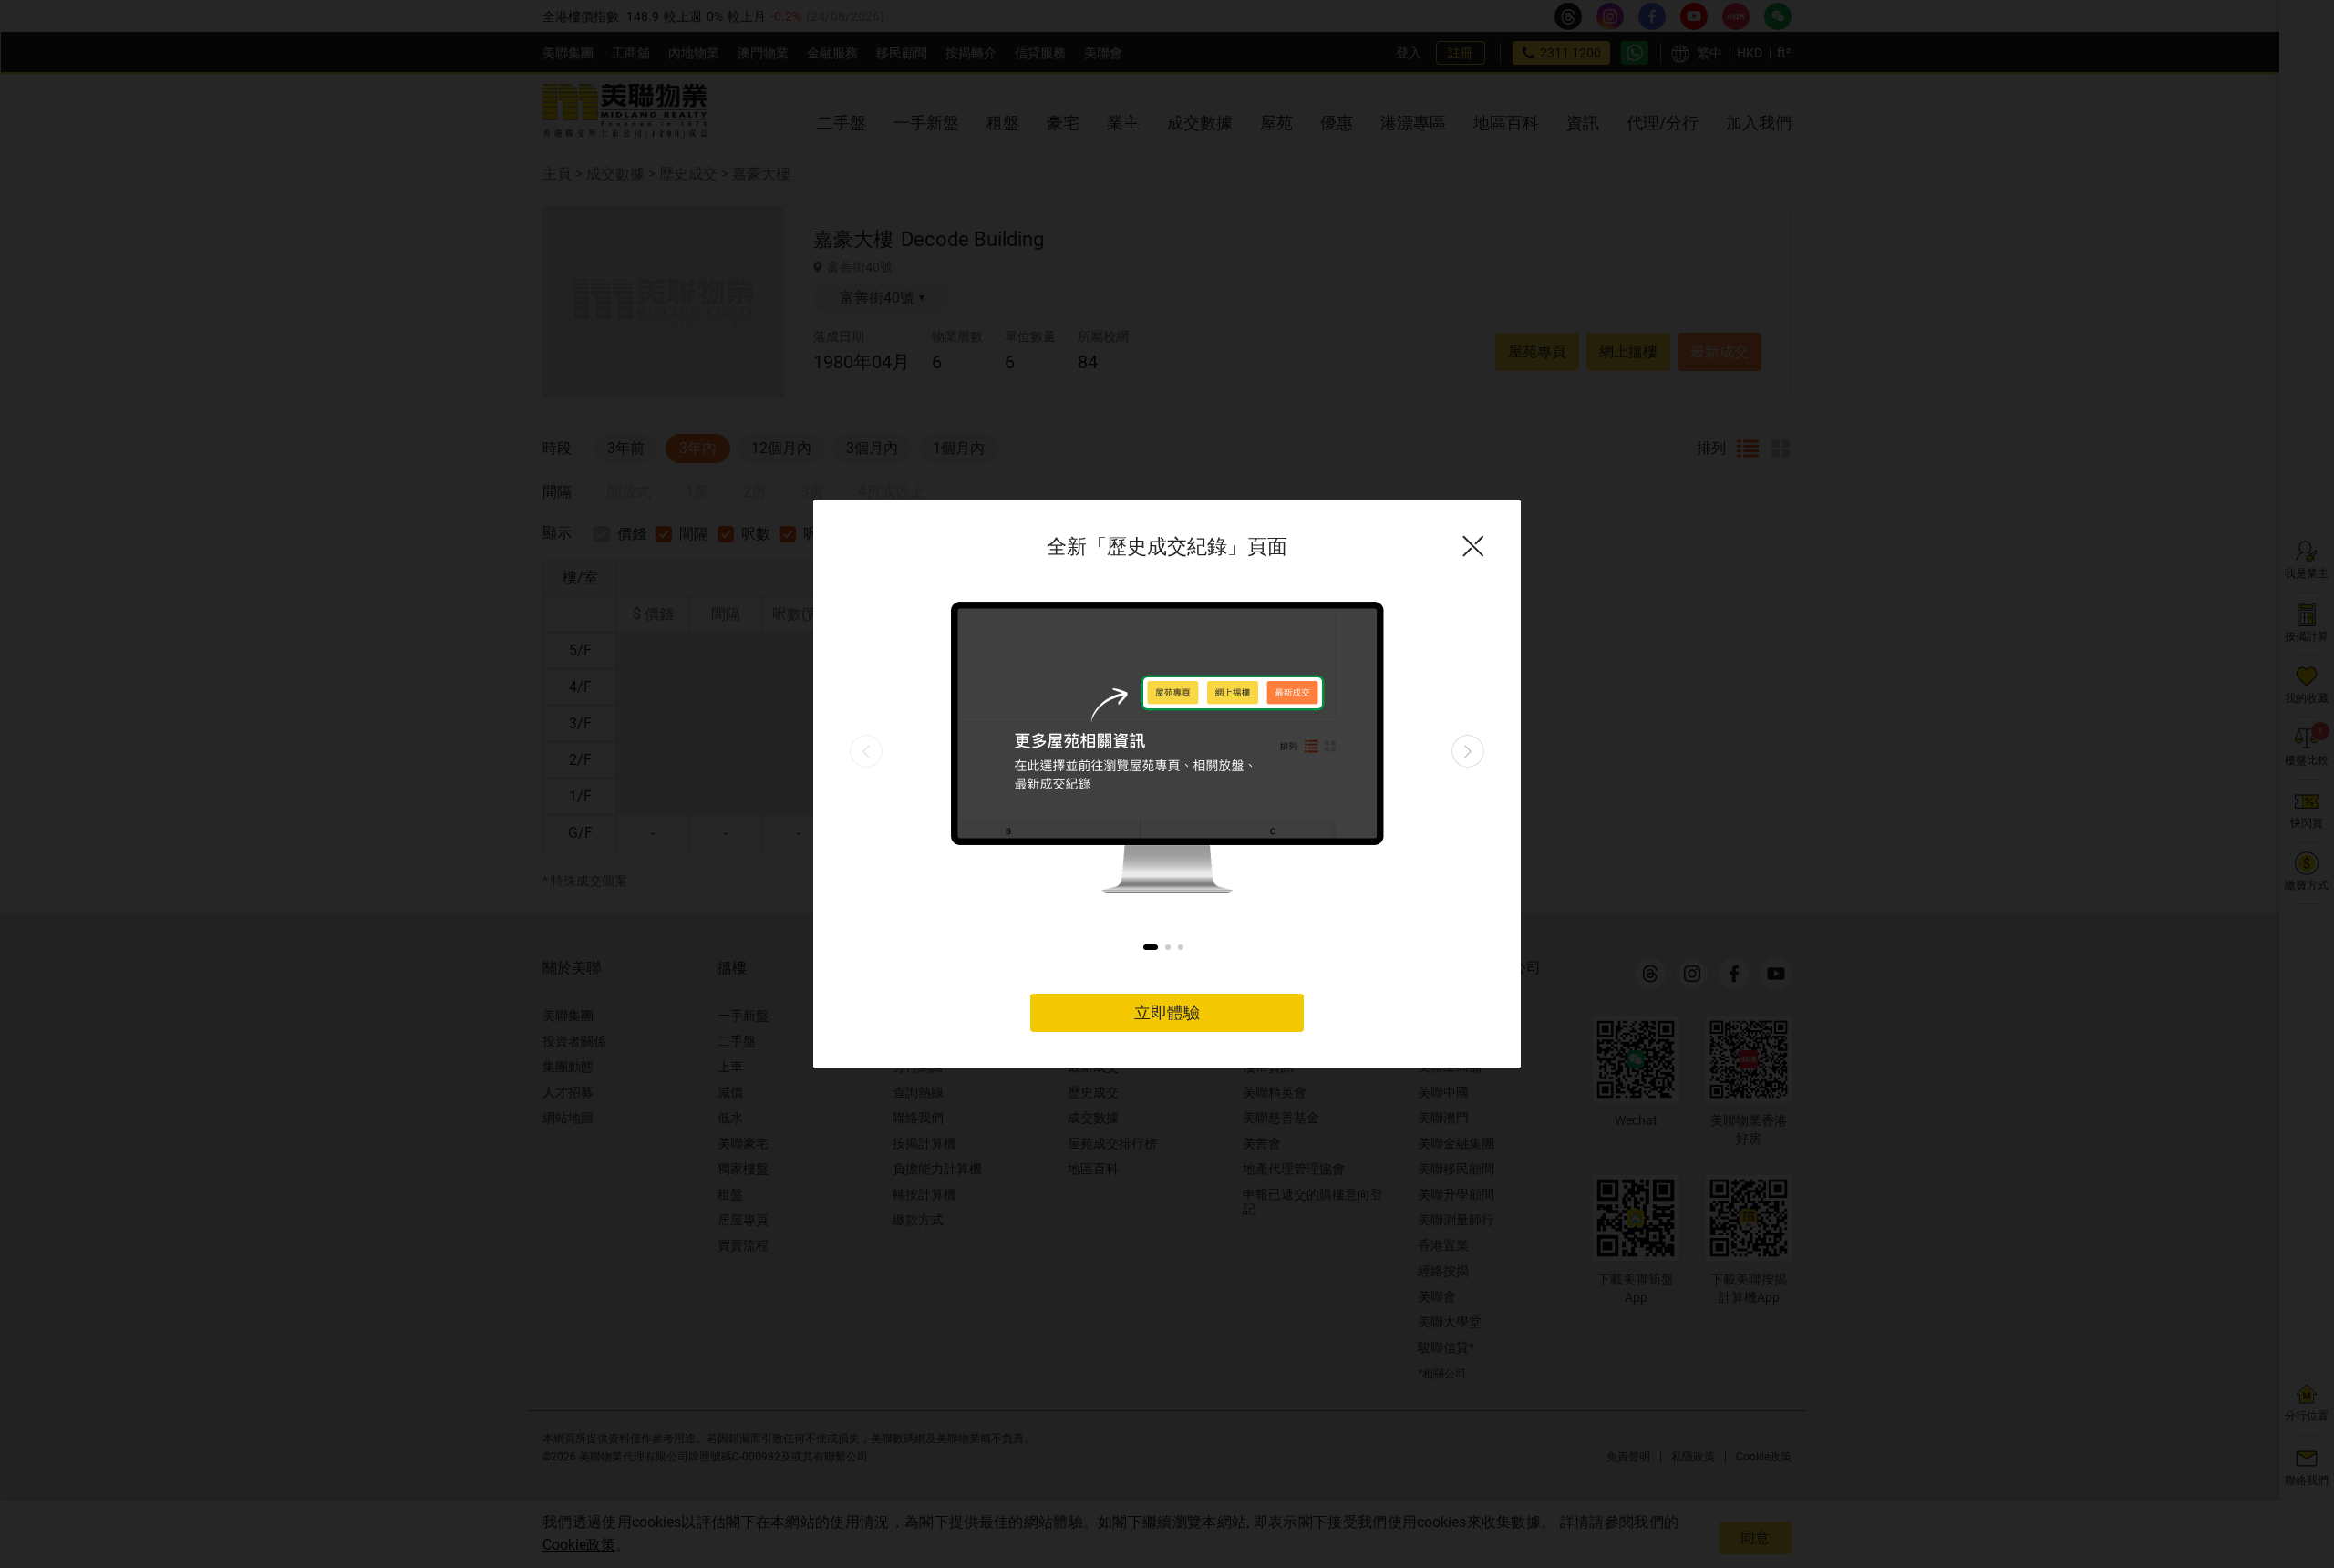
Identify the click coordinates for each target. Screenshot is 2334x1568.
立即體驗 (1167, 1012)
